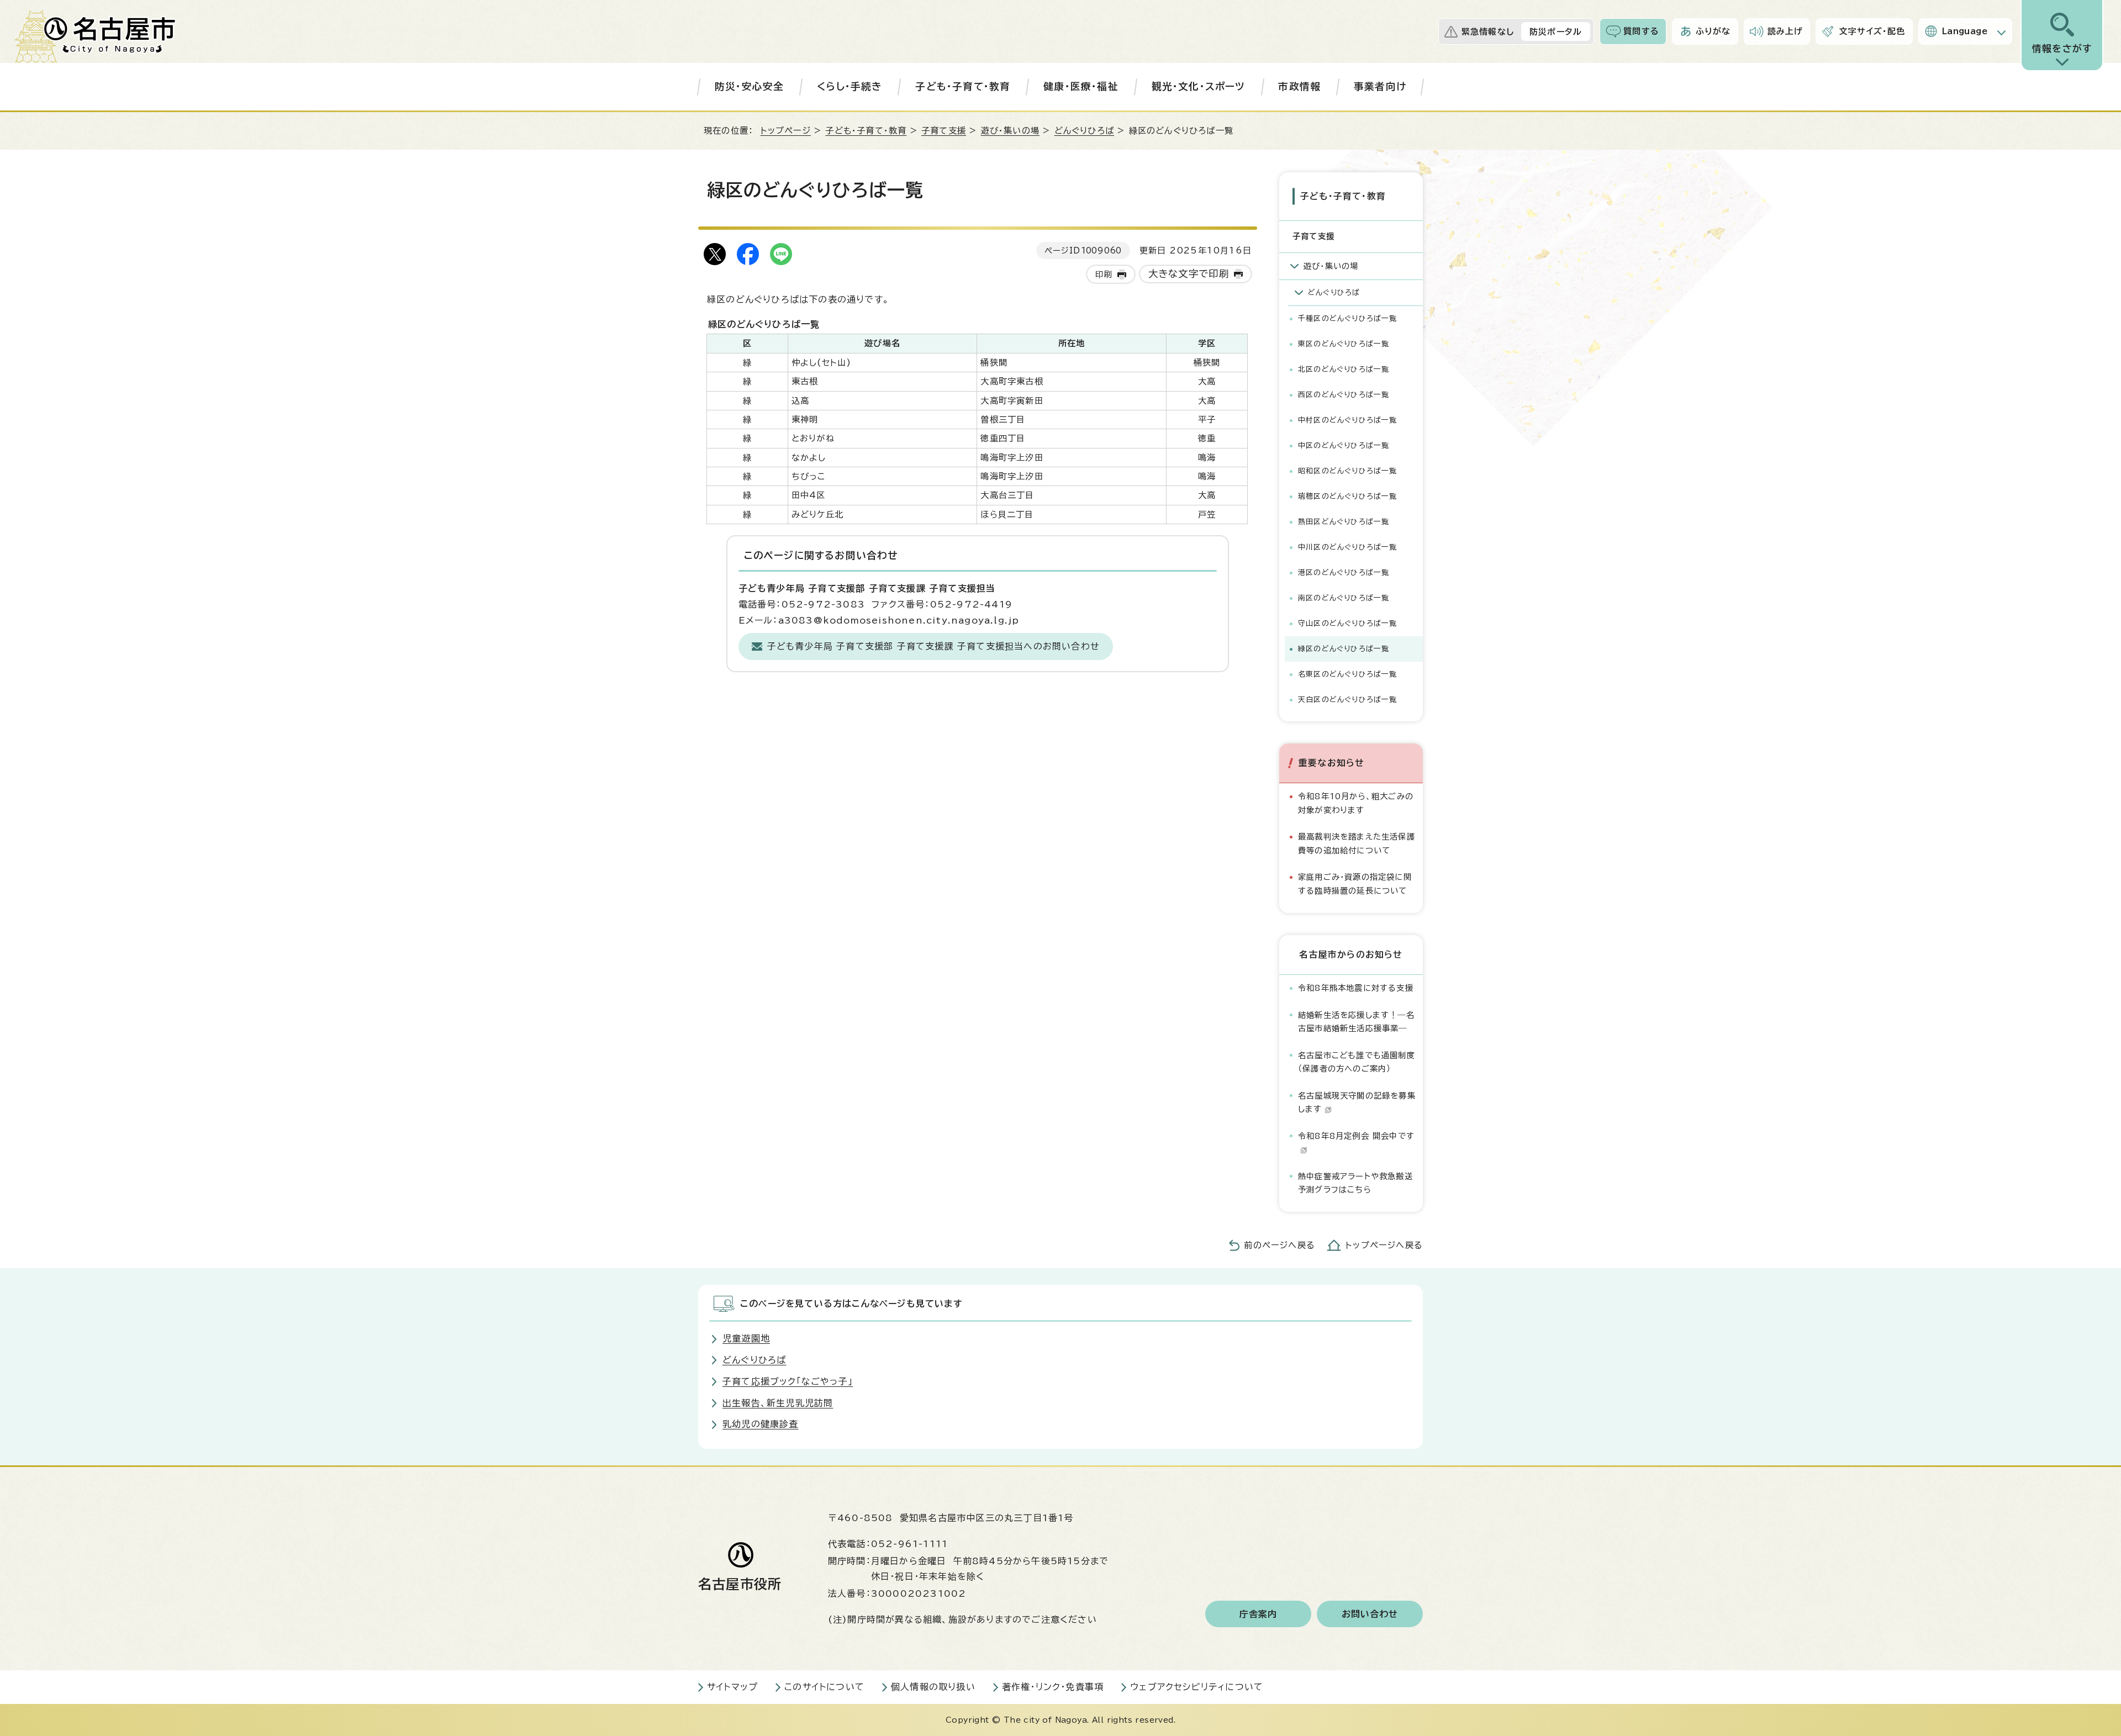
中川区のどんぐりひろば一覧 (1348, 547)
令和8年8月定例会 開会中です (1356, 1136)
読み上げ (1785, 31)
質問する (1641, 31)
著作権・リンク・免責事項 (1053, 1687)
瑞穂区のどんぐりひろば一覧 (1348, 496)
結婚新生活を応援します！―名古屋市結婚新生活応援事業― (1356, 1022)
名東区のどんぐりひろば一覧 (1348, 674)
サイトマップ (732, 1687)
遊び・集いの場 (1010, 131)
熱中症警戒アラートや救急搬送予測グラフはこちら (1355, 1183)
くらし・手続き (850, 86)
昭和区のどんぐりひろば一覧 (1348, 471)
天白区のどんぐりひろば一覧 (1348, 700)
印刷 (1104, 274)
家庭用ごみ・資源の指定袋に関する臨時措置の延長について (1355, 883)
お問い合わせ (1370, 1614)
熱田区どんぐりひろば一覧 (1344, 522)
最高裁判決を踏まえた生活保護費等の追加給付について (1357, 843)
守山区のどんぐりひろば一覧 (1348, 623)
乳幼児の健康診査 (761, 1424)
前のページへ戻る (1280, 1245)
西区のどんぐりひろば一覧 (1344, 395)
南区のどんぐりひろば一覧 (1344, 598)
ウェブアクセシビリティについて (1197, 1687)
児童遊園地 (746, 1338)
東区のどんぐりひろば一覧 (1344, 344)
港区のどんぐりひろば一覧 (1344, 572)
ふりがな (1713, 31)
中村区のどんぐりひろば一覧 (1348, 420)
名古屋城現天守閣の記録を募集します (1357, 1102)
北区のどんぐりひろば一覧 (1344, 369)
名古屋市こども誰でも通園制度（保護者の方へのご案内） (1357, 1062)
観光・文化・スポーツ (1199, 86)
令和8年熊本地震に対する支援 (1356, 988)
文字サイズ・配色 (1872, 31)
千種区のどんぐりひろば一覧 (1348, 318)
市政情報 (1299, 86)
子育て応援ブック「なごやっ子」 (788, 1381)
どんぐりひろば (1084, 131)
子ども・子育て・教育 (963, 86)
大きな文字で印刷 (1189, 274)
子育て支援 (944, 131)
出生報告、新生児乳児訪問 (778, 1403)
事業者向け (1380, 86)
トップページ (786, 131)
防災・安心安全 (749, 86)
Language (1965, 31)
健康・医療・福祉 (1081, 86)
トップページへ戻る (1384, 1245)
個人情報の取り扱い (933, 1687)
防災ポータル (1556, 32)
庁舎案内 (1259, 1614)
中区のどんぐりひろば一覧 (1344, 445)
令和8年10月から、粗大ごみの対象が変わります (1356, 803)
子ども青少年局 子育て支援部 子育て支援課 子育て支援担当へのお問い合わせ (933, 646)
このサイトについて (824, 1687)
